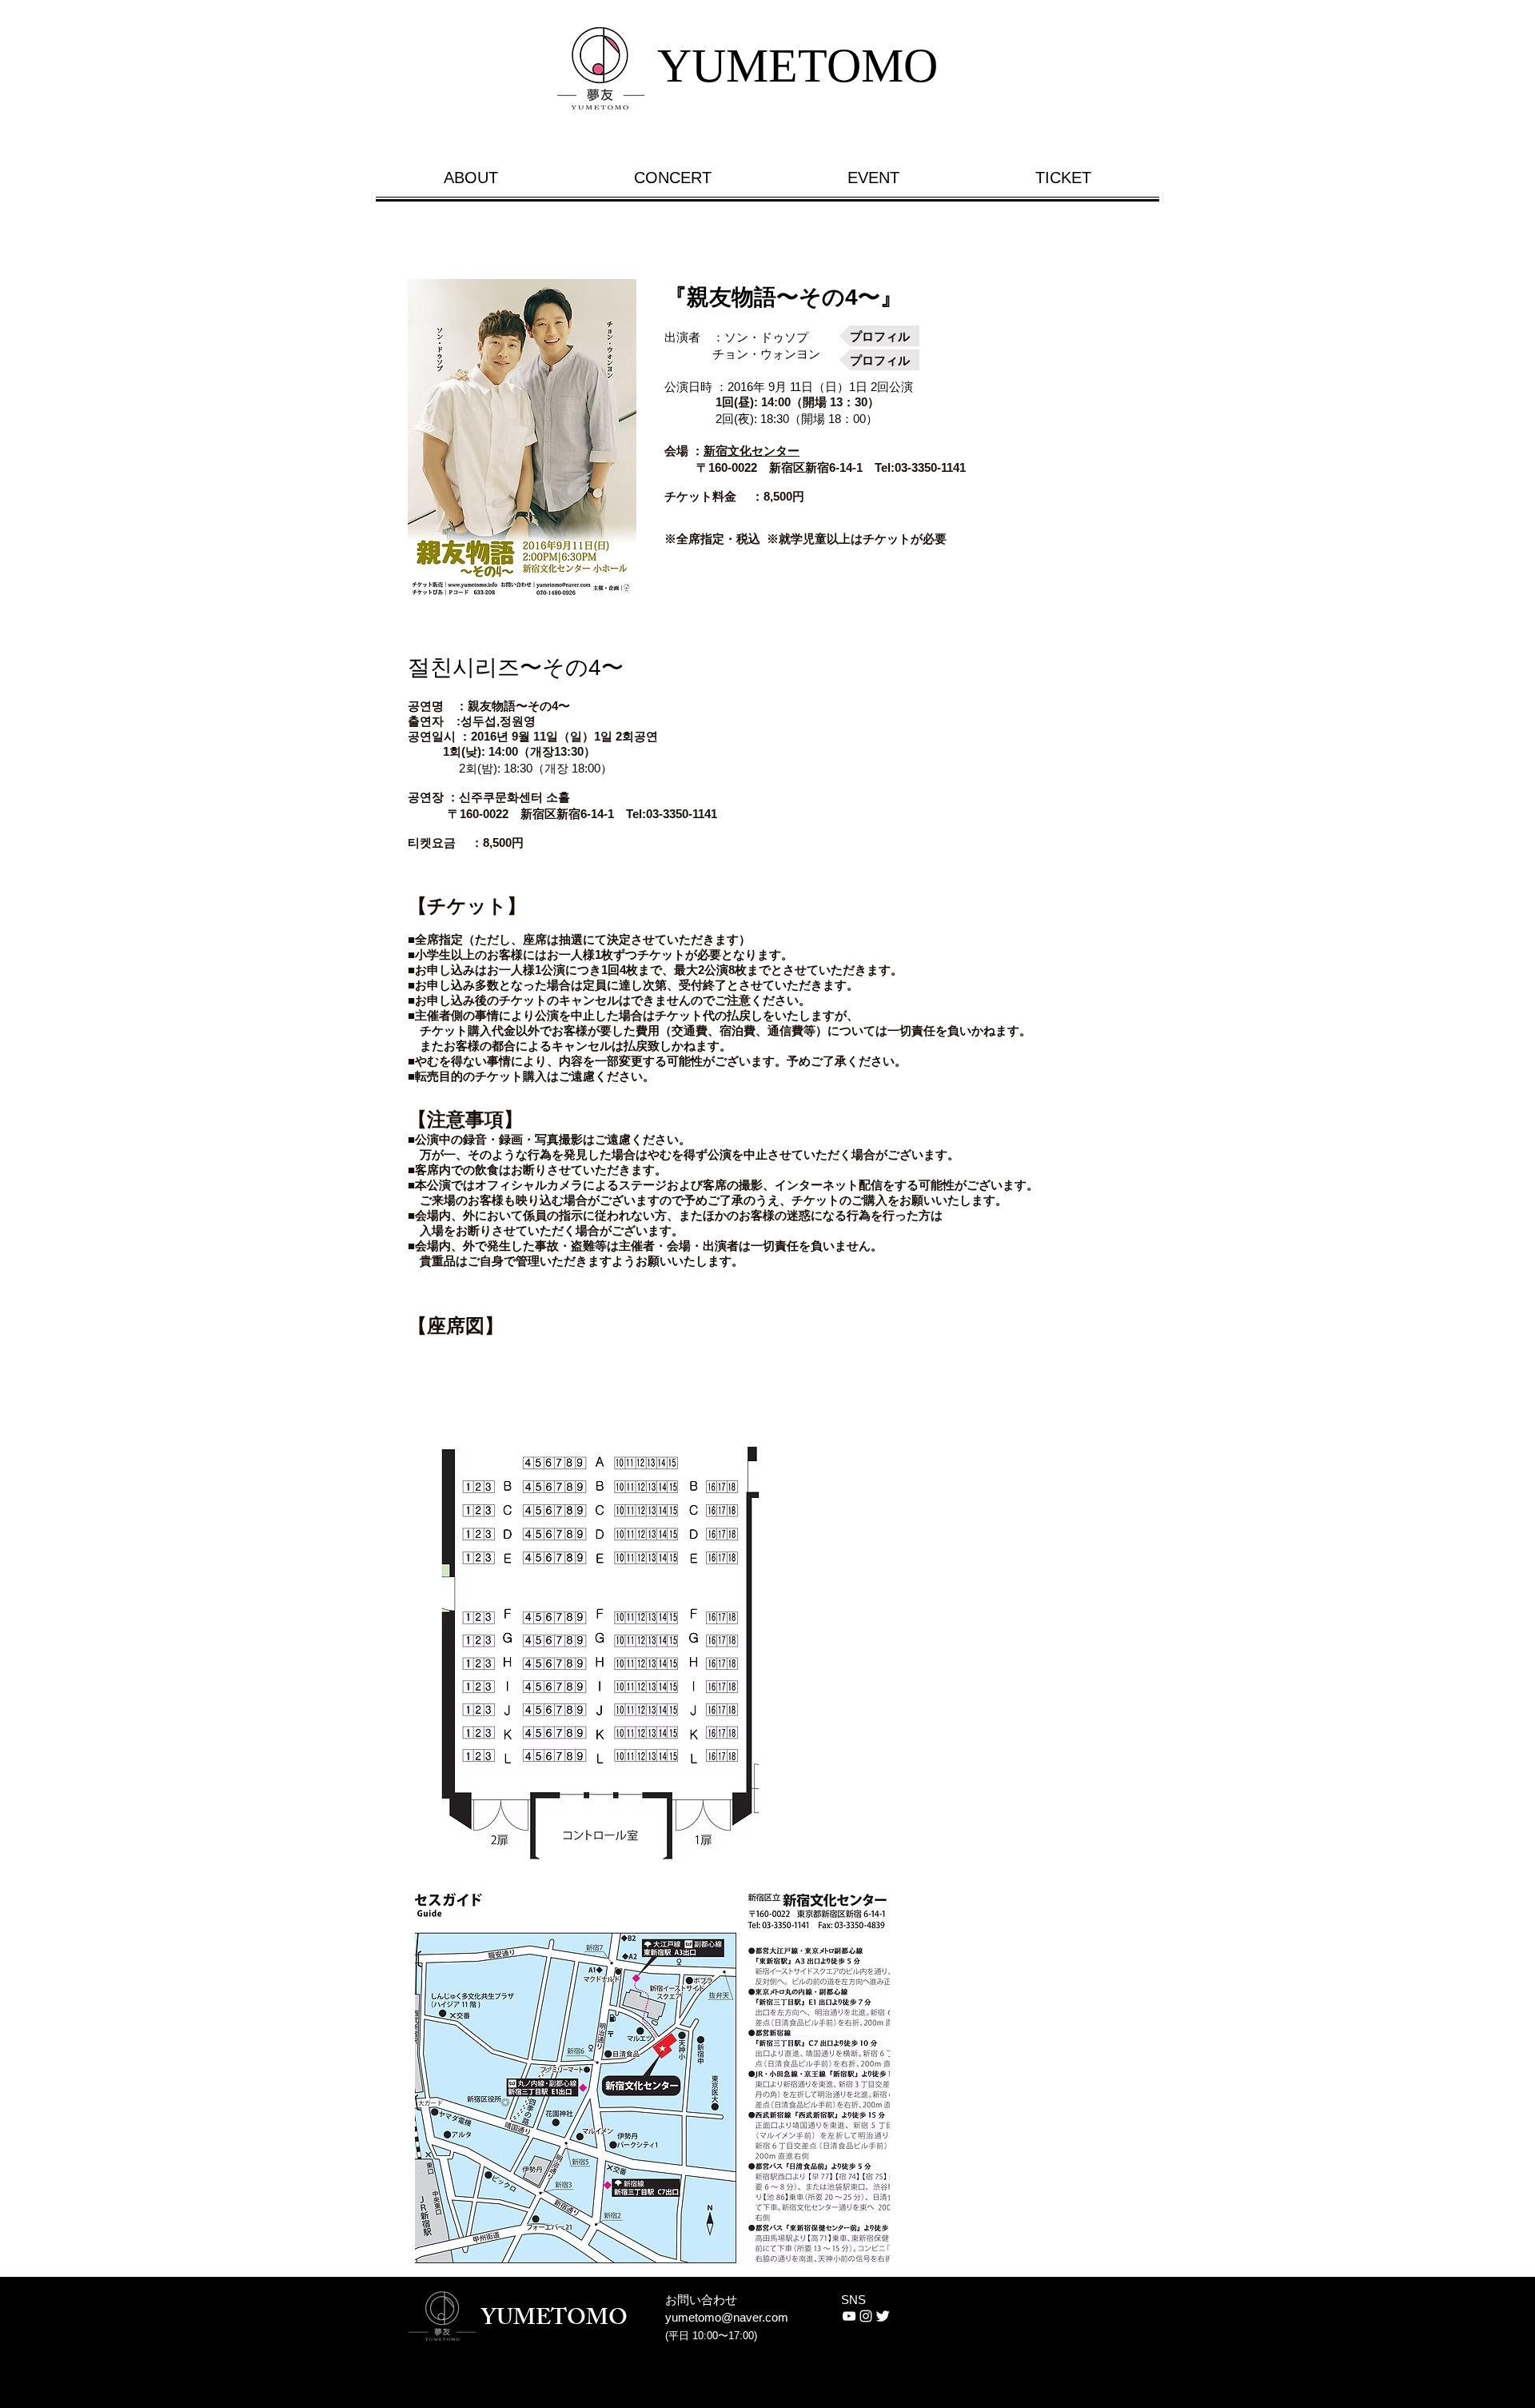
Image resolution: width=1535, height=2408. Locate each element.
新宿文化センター (752, 451)
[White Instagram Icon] (866, 2316)
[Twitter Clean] (883, 2316)
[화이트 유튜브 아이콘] (849, 2316)
